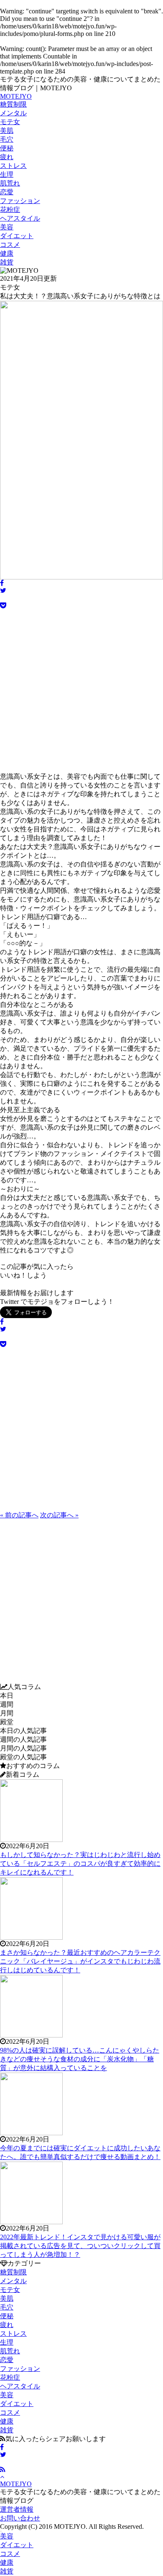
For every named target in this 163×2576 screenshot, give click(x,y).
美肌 (7, 131)
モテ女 (10, 122)
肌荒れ (10, 183)
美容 (7, 227)
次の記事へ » (59, 1515)
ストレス (13, 166)
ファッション (20, 201)
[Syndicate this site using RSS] (3, 2470)
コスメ (10, 245)
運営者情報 (17, 2509)
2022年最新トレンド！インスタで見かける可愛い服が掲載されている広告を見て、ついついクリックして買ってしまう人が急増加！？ (80, 2246)
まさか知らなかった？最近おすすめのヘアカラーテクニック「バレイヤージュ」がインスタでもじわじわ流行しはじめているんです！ (80, 1961)
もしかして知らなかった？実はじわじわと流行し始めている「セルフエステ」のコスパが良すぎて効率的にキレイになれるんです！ (80, 1863)
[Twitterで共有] (3, 2455)
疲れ (7, 157)
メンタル (13, 113)
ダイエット (17, 236)
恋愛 (7, 192)
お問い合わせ (20, 2518)
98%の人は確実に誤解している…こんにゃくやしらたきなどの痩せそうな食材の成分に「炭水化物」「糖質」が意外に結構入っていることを (80, 2059)
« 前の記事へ (19, 1515)
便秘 (7, 148)
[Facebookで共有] (2, 2447)
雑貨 (7, 262)
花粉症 (10, 210)
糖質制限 (13, 104)
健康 (7, 253)
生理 (7, 174)
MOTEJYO (16, 96)
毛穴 (7, 139)
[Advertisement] (81, 691)
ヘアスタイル (20, 218)
